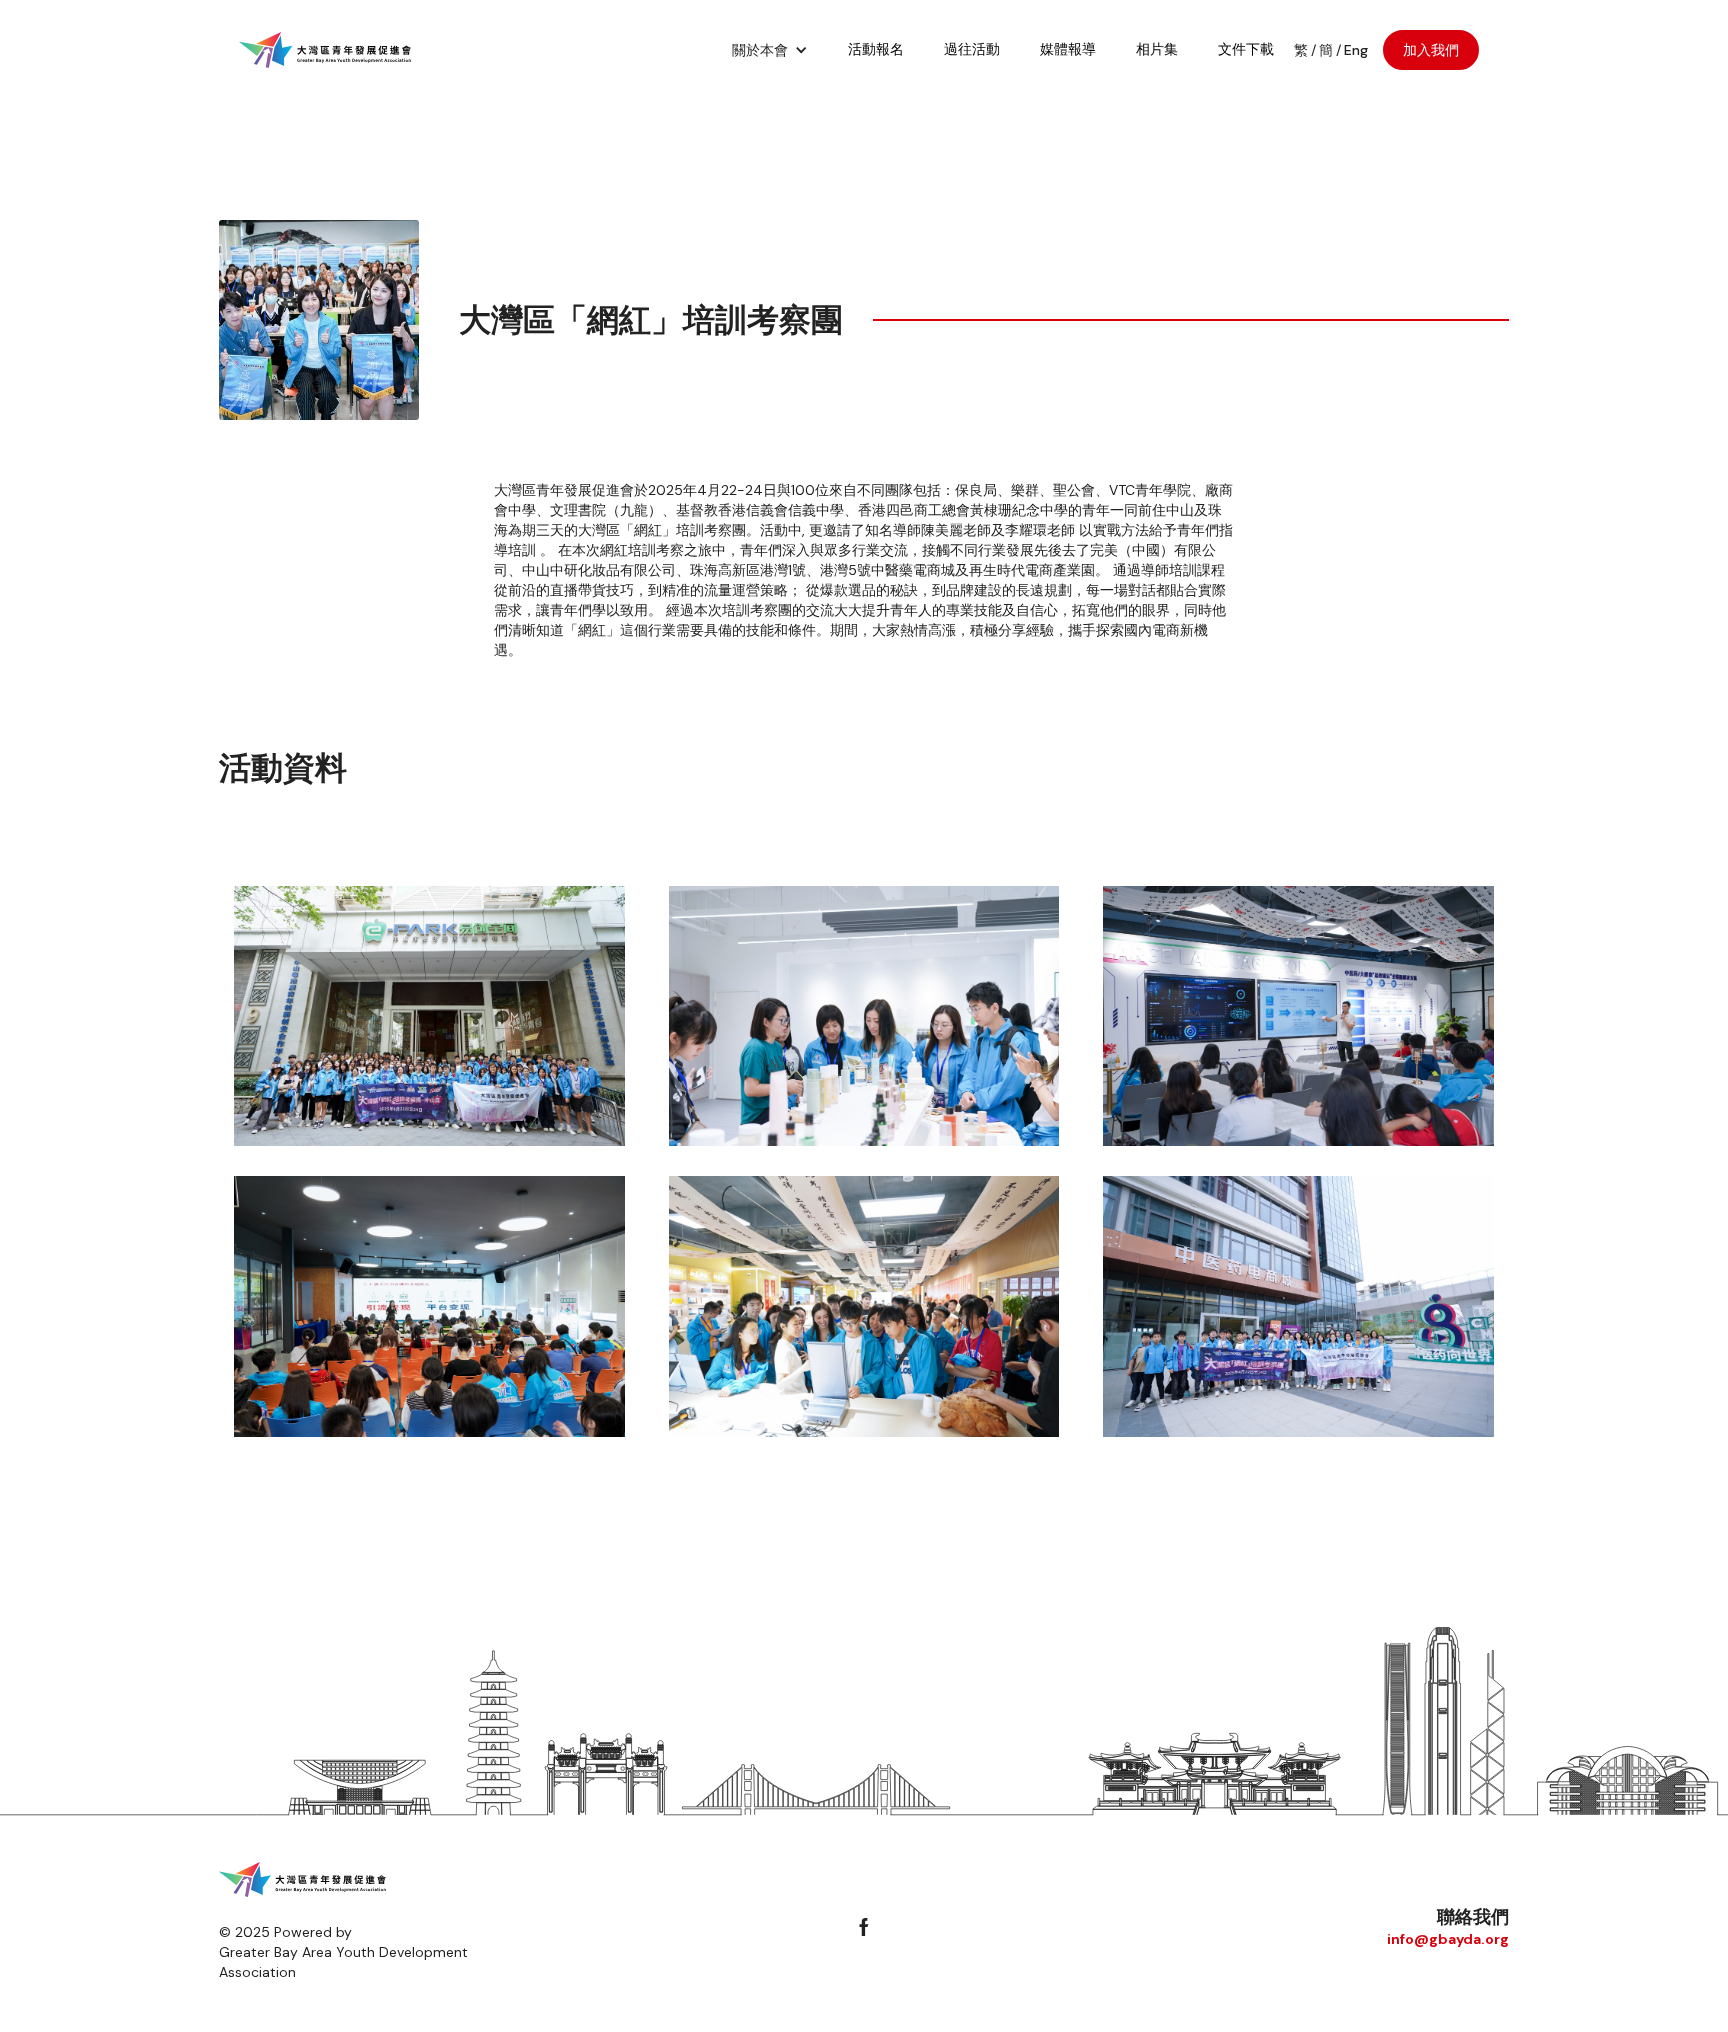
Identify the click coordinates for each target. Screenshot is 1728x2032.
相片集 (1157, 49)
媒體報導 (1068, 49)
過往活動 (972, 49)
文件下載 (1246, 49)
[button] (770, 50)
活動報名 (876, 49)
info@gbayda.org (1448, 1939)
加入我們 (1431, 50)
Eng (1356, 50)
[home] (325, 50)
